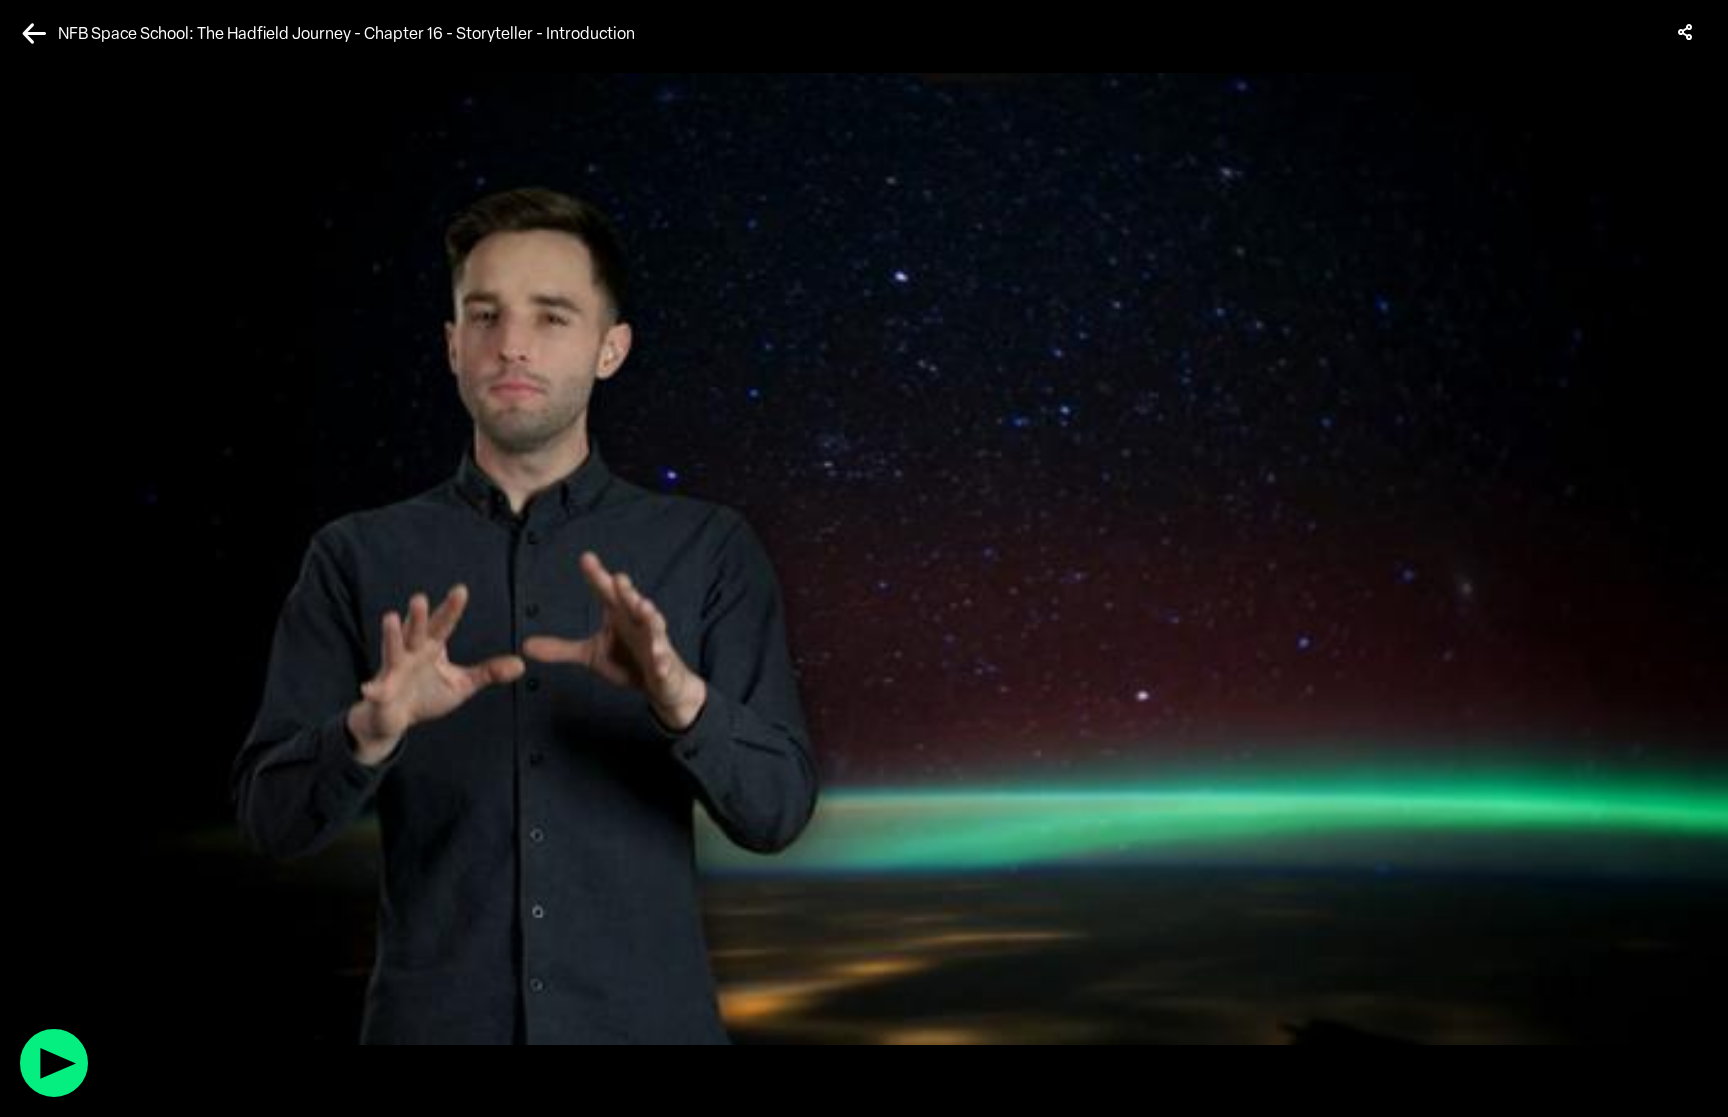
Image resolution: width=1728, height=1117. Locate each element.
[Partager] (1686, 32)
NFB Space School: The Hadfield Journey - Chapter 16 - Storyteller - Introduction (346, 33)
